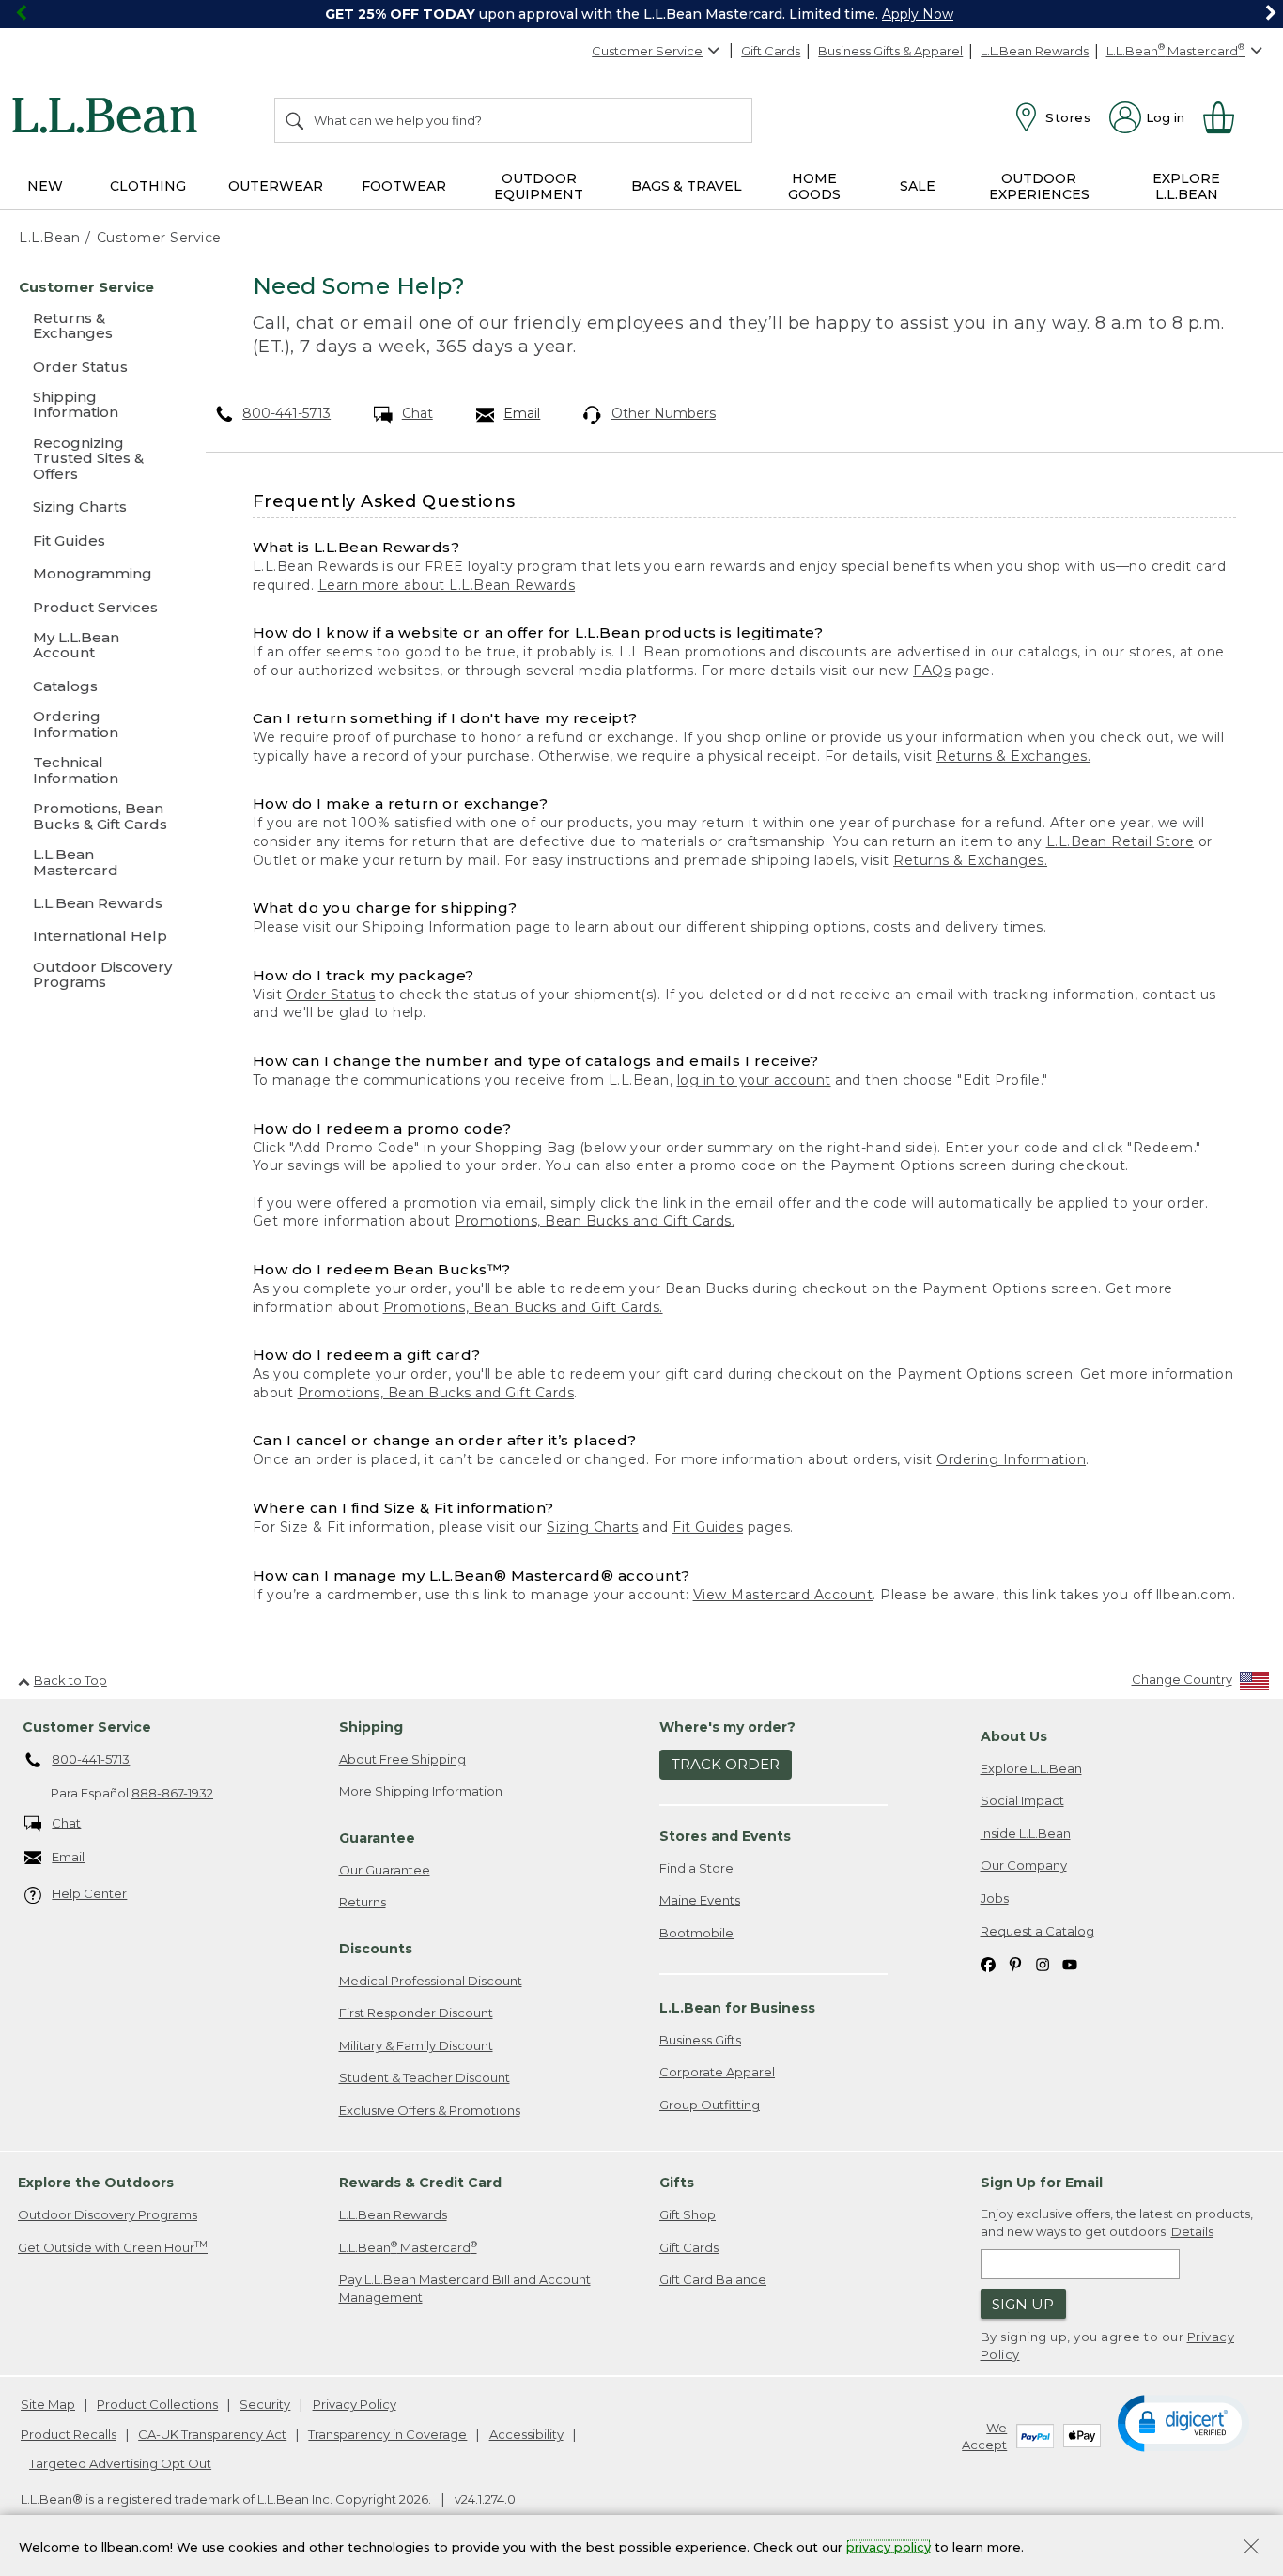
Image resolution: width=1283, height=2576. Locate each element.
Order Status (331, 995)
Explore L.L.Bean (1031, 1768)
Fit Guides (708, 1527)
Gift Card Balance (713, 2279)
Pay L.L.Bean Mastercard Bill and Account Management (465, 2288)
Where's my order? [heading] (727, 1727)
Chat (417, 413)
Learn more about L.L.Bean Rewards (447, 585)
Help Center (89, 1893)
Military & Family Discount (416, 2045)
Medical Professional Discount (431, 1981)
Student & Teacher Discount (425, 2077)
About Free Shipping (402, 1759)
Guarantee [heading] (377, 1838)
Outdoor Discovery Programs (108, 2214)
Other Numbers (664, 413)
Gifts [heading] (677, 2183)
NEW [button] (45, 186)
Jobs (995, 1898)
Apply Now (918, 14)
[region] (641, 14)
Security (265, 2404)
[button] (1183, 2422)
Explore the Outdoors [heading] (96, 2183)
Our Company (1024, 1865)
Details (1192, 2231)
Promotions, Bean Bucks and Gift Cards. (595, 1221)
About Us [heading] (1014, 1736)
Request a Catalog (1037, 1931)
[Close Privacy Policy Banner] (1251, 2548)
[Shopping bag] (1227, 117)
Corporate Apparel (717, 2072)
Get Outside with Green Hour (113, 2247)
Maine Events (700, 1900)
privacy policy (889, 2546)
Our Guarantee (385, 1870)
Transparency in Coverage (387, 2434)
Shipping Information (437, 927)
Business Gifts (700, 2040)
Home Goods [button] (814, 186)
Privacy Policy (355, 2404)
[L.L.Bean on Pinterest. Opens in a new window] (1015, 1963)
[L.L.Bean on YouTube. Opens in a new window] (1070, 1963)
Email (522, 413)
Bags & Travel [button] (687, 186)
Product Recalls (69, 2434)
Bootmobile (696, 1933)
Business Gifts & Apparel (890, 51)
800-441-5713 (286, 413)
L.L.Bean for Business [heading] (737, 2008)
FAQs (932, 671)
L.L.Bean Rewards (1035, 51)
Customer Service (647, 51)
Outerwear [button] (276, 186)
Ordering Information (1011, 1459)
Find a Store (696, 1868)
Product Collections (157, 2404)
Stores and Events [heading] (725, 1836)
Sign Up (1023, 2304)
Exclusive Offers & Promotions (430, 2110)
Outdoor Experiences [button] (1039, 186)
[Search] (296, 120)
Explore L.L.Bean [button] (1186, 186)
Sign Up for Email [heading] (1042, 2183)
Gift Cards (771, 51)
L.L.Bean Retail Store (1121, 841)
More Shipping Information (421, 1791)
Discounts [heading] (376, 1949)
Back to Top (70, 1680)
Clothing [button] (148, 186)
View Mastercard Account (783, 1595)
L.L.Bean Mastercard (408, 2247)
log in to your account (754, 1080)
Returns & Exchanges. (1013, 756)
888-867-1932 (172, 1793)
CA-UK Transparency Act (212, 2434)
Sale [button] (918, 186)
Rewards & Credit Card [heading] (420, 2183)
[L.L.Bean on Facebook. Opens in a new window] (988, 1963)
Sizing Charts (593, 1527)
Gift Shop (688, 2214)
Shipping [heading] (371, 1727)
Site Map (48, 2404)
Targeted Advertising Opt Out (120, 2463)
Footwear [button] (404, 186)
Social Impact (1022, 1800)
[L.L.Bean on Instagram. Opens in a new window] (1043, 1963)
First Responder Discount (416, 2013)
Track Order (726, 1764)
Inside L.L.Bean (1026, 1833)
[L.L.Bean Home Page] (109, 118)
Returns (363, 1902)
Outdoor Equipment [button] (539, 186)
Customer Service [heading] (87, 1727)
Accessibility (526, 2434)
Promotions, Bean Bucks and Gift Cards (436, 1393)
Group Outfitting (710, 2105)
